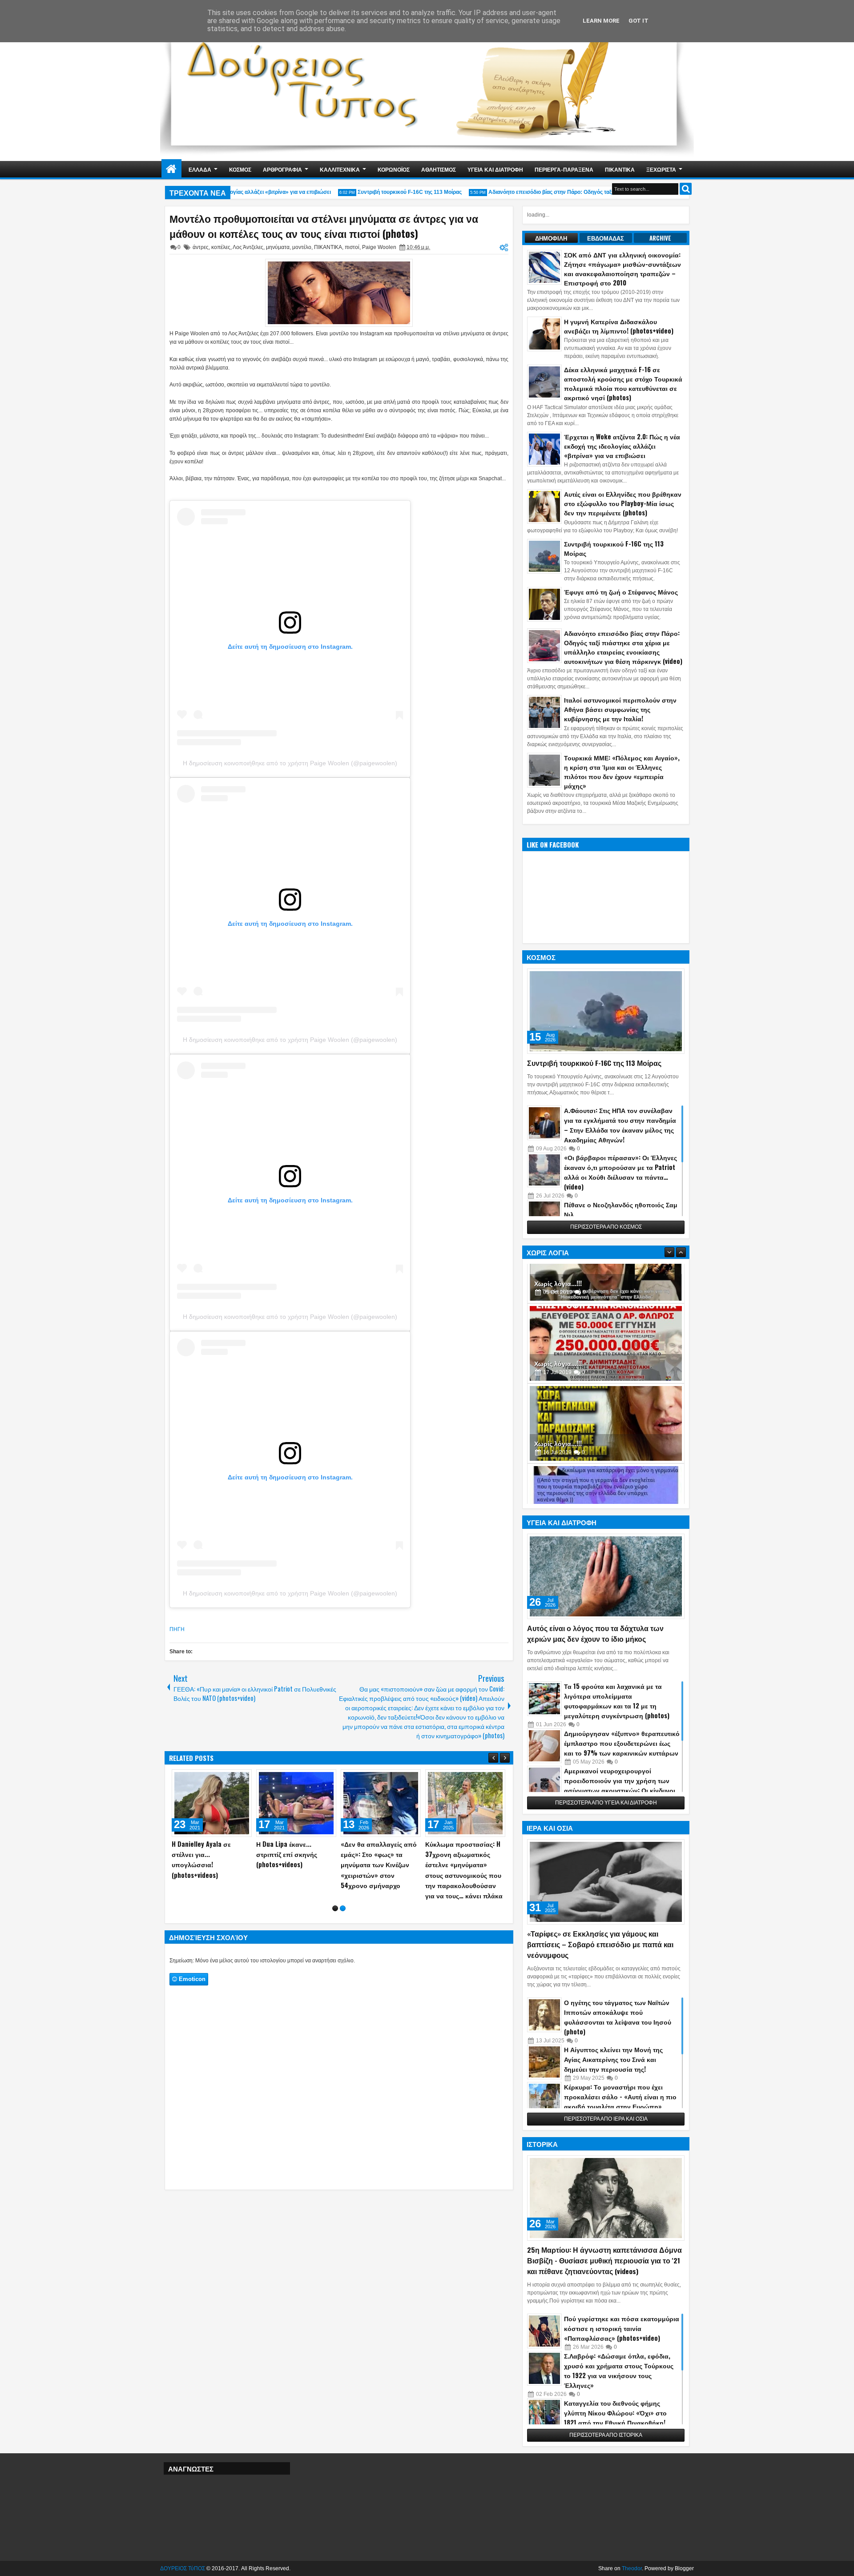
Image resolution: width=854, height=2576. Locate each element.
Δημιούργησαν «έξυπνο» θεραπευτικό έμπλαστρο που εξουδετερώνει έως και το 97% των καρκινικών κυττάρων (622, 1743)
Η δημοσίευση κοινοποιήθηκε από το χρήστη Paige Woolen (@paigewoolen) (290, 763)
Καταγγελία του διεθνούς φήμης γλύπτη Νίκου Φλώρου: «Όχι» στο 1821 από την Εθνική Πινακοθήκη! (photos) (615, 2417)
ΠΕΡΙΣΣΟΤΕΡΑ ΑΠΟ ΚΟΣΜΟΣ (606, 1227)
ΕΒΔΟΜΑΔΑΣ (606, 238)
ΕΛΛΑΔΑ (200, 169)
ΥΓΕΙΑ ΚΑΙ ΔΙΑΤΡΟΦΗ (495, 169)
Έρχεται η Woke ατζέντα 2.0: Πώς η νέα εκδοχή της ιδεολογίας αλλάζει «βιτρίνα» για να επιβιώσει (622, 446)
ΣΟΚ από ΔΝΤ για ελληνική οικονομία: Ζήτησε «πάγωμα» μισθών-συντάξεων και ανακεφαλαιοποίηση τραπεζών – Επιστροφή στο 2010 (622, 269)
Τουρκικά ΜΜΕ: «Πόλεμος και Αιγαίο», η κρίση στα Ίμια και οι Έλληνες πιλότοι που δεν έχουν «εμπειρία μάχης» (622, 772)
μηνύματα (278, 247)
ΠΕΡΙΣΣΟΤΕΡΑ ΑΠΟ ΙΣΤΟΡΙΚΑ (606, 2435)
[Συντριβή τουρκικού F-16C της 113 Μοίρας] (606, 1011)
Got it (638, 21)
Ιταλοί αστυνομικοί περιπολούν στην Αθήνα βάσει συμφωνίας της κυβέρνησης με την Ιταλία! (620, 709)
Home (171, 169)
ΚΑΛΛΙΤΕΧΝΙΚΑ (340, 169)
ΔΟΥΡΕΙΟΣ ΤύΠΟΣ (183, 2568)
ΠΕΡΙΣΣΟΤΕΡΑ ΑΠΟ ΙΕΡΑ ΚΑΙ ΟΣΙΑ (606, 2119)
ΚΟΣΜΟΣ (240, 169)
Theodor (632, 2568)
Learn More (601, 21)
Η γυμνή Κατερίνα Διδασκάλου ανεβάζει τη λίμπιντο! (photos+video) (619, 326)
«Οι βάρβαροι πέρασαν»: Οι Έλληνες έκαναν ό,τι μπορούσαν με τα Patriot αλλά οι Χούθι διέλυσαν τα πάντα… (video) (620, 1172)
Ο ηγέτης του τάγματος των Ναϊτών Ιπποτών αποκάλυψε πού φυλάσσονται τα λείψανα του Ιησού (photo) (618, 2017)
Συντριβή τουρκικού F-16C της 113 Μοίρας (379, 192)
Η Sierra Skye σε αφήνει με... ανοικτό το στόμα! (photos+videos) (461, 1854)
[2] (343, 1919)
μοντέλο (302, 247)
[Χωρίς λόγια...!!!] (606, 1298)
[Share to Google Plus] (242, 1778)
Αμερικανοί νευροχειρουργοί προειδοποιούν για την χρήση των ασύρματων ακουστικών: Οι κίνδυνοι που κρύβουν (620, 1785)
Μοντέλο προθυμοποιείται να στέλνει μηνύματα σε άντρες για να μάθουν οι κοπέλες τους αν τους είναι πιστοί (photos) (324, 226)
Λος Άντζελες (248, 247)
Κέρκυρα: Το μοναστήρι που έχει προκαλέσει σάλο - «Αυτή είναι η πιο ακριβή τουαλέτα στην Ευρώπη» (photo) (620, 2101)
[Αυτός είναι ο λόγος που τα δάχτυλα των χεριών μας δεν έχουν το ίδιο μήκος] (606, 1576)
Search (686, 189)
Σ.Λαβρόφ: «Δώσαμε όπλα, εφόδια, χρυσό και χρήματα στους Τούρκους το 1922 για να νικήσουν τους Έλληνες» (619, 2370)
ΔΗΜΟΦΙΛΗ (551, 238)
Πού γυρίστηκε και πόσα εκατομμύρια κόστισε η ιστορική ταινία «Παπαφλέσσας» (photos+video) (622, 2328)
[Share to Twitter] (232, 1778)
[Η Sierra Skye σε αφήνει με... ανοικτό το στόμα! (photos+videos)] (465, 1803)
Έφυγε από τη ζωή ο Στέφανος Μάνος (621, 592)
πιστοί (352, 247)
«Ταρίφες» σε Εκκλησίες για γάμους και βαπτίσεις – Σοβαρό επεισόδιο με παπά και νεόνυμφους (600, 1944)
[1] (335, 1919)
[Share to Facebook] (222, 1778)
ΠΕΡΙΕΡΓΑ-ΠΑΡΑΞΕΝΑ (564, 169)
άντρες (201, 247)
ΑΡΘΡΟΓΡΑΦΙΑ (282, 169)
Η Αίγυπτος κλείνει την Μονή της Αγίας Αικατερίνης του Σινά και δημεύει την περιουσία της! (613, 2059)
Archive (660, 238)
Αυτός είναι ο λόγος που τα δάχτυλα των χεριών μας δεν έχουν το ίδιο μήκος (595, 1633)
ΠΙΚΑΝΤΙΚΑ (620, 169)
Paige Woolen (379, 247)
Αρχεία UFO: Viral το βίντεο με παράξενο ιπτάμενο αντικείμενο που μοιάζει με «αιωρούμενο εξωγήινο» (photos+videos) (212, 1865)
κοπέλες (221, 247)
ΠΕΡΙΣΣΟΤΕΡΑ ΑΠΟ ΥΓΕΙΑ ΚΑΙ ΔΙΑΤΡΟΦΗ (606, 1803)
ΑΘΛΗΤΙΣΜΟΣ (439, 169)
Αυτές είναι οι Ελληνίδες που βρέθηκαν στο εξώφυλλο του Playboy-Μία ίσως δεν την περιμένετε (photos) (623, 503)
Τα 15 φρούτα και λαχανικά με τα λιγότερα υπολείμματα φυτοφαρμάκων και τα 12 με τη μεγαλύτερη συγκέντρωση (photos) (617, 1701)
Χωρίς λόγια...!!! (558, 1318)
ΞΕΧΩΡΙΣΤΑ (661, 169)
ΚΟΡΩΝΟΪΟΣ (394, 169)
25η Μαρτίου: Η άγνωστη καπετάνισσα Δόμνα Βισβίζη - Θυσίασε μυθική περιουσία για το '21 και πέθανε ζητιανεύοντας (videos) (604, 2260)
